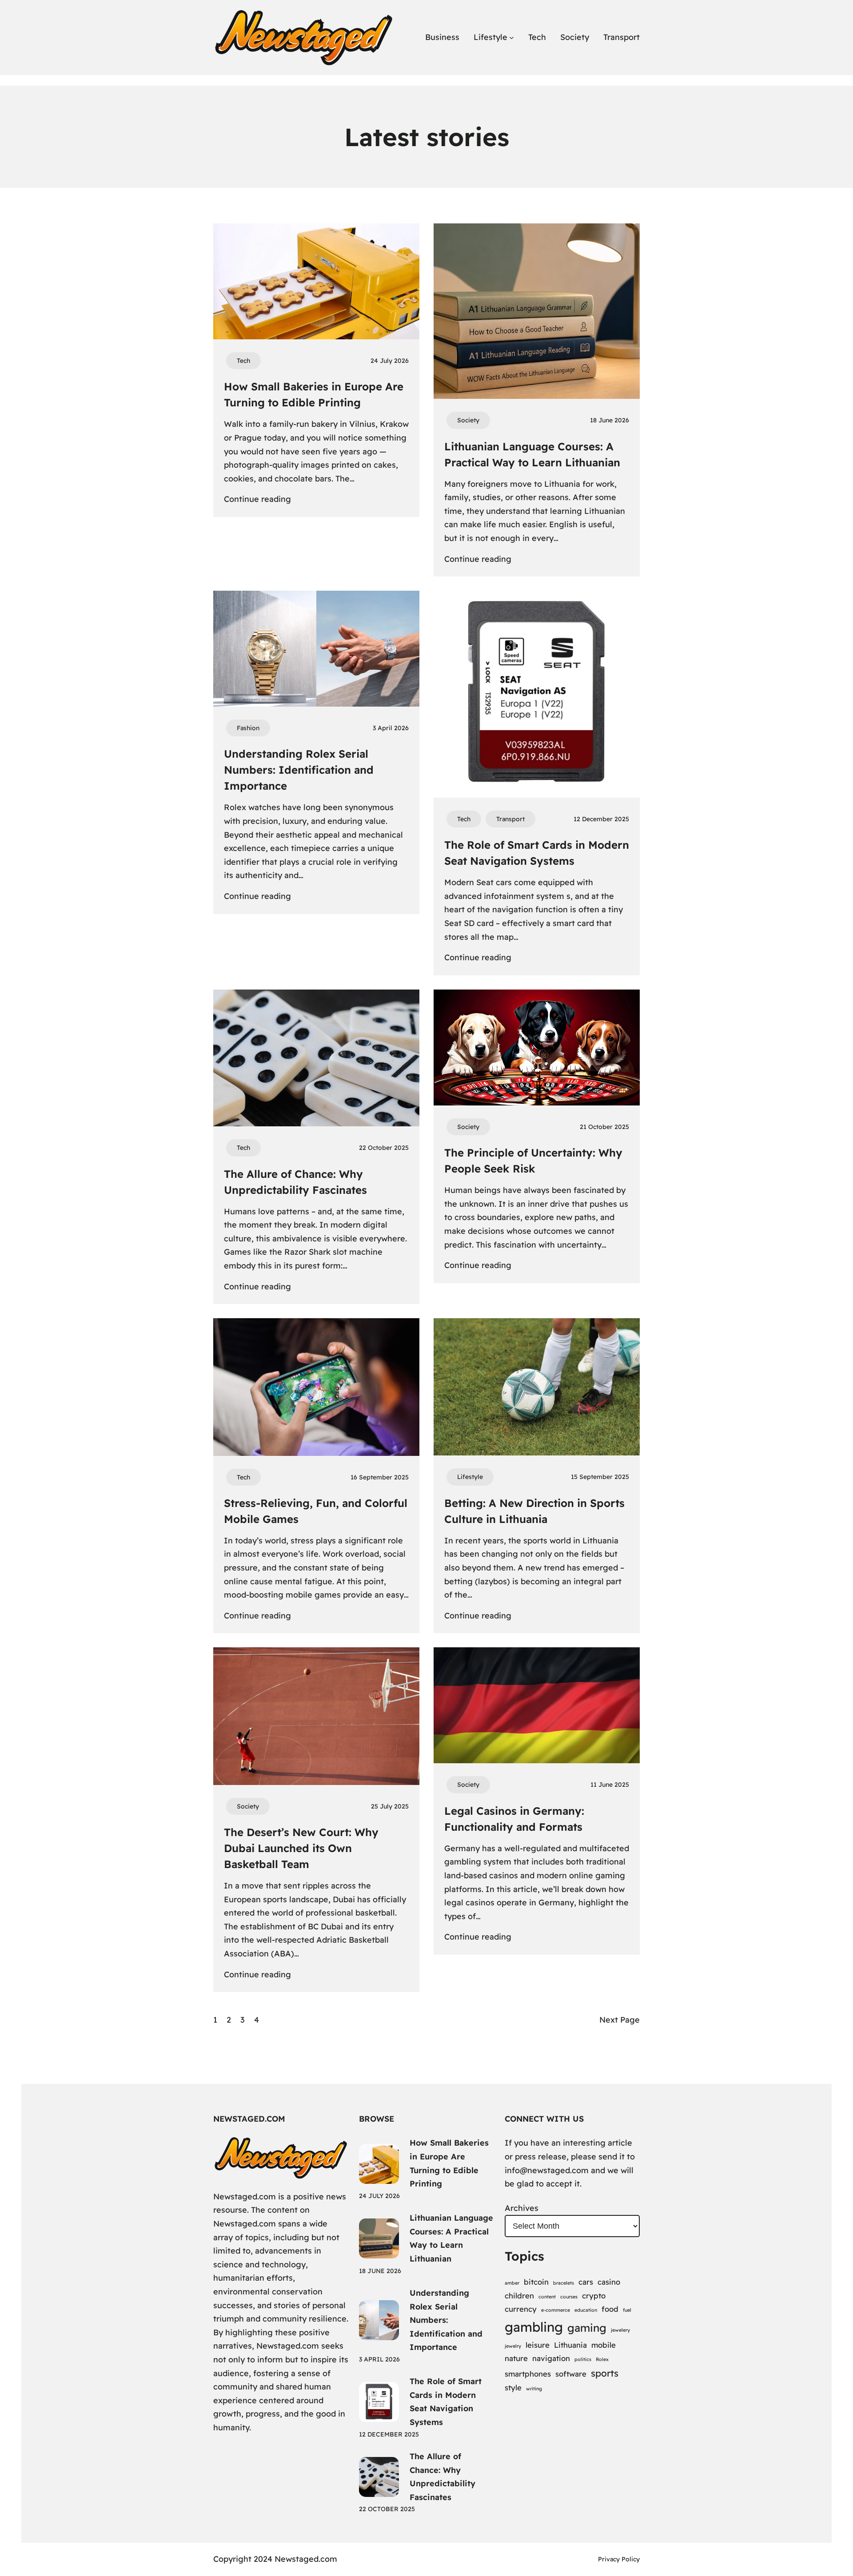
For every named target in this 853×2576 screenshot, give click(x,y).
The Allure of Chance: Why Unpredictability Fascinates (295, 1182)
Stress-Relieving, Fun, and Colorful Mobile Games (316, 1511)
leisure (538, 2345)
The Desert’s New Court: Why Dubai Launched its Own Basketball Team (301, 1848)
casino (609, 2282)
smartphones (528, 2374)
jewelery (620, 2330)
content (547, 2297)
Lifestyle (470, 1477)
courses (569, 2297)
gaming (587, 2328)
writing (534, 2389)
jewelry (513, 2346)
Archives (522, 2208)
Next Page (620, 2020)
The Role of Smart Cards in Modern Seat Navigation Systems (537, 853)
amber (512, 2283)
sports (605, 2373)
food (610, 2309)
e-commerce (556, 2310)
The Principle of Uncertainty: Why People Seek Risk (533, 1161)
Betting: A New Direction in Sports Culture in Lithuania (534, 1511)
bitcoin (536, 2282)
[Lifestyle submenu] (512, 38)
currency (521, 2309)
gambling (534, 2327)
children (519, 2296)
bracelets (564, 2283)
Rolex (602, 2359)
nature (516, 2358)
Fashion (248, 728)
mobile (604, 2345)
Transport (510, 819)
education (586, 2310)
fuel (627, 2310)
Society (468, 420)
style (513, 2387)
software (571, 2374)
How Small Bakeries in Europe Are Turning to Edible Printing (314, 394)
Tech (243, 361)
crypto (594, 2296)
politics (583, 2359)
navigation (551, 2358)
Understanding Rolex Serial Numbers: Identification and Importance (299, 770)
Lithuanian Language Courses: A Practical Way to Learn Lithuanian (532, 454)
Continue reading (257, 500)
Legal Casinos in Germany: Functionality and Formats (514, 1819)
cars (586, 2282)
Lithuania (570, 2345)
